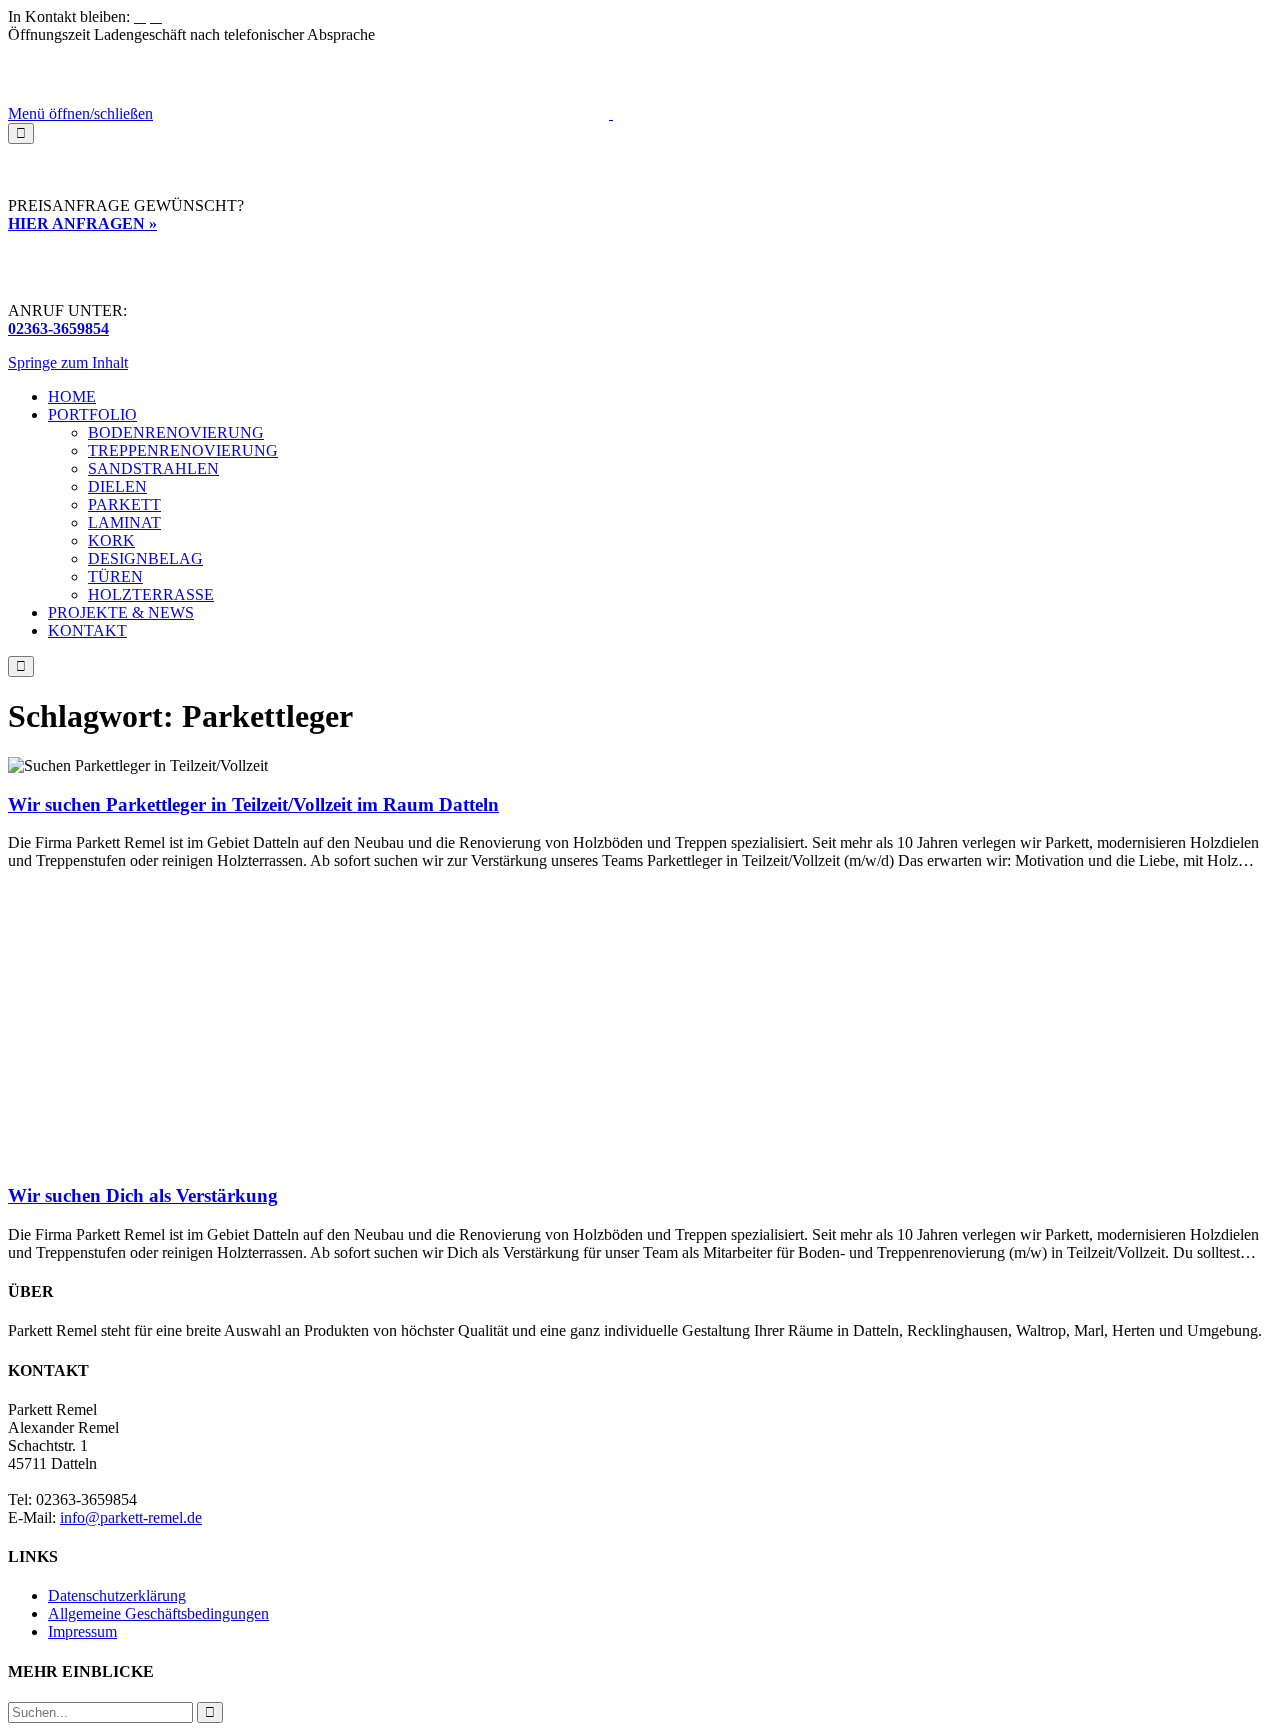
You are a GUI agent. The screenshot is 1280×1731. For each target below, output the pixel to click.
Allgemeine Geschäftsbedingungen (158, 1613)
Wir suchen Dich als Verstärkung (143, 1195)
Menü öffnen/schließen (80, 113)
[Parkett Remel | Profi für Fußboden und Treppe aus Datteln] (611, 113)
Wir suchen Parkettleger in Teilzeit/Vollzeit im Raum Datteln (253, 804)
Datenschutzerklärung (117, 1595)
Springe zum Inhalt (68, 362)
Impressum (82, 1631)
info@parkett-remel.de (131, 1517)
